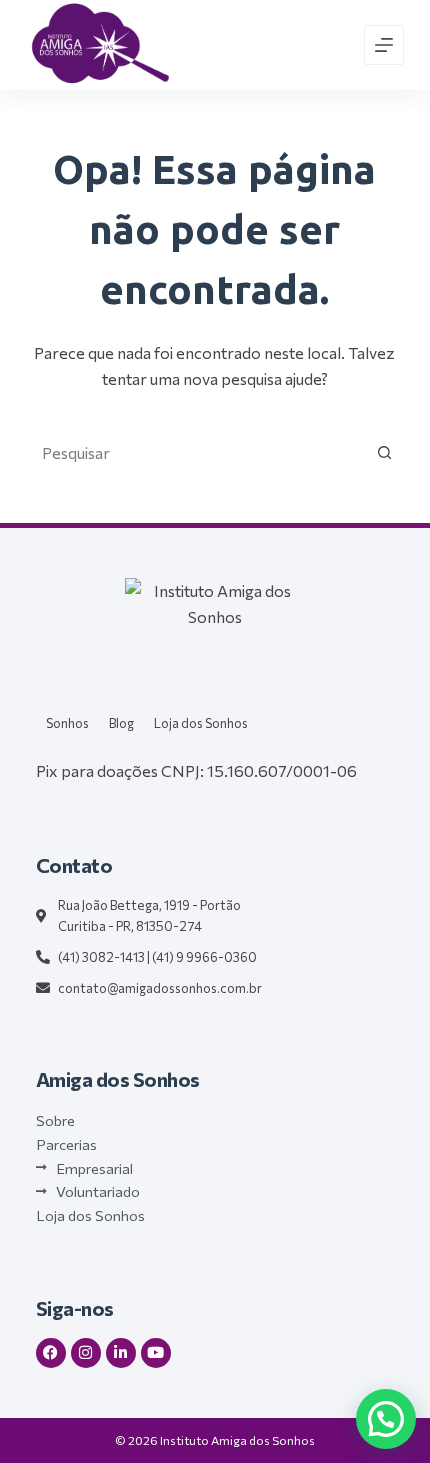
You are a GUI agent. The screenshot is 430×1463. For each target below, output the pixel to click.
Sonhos (67, 723)
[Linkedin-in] (121, 1353)
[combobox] (196, 453)
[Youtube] (156, 1353)
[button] (386, 1419)
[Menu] (384, 45)
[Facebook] (51, 1353)
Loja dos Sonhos (201, 723)
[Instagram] (86, 1353)
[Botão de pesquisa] (384, 453)
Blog (121, 723)
